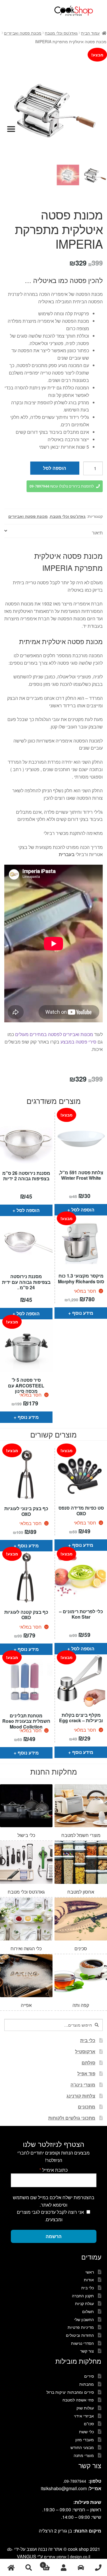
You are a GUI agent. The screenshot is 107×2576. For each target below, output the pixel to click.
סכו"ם (89, 2423)
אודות (89, 2280)
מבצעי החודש (82, 2447)
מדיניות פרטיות (81, 2327)
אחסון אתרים (55, 2557)
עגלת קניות (84, 2303)
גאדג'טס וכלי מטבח (61, 33)
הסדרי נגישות (82, 2343)
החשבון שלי (84, 2319)
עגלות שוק (85, 2408)
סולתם (88, 2063)
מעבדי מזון (85, 2440)
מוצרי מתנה (84, 2455)
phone (98, 2568)
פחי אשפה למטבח (78, 2400)
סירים (89, 2376)
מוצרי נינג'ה (83, 2085)
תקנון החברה (83, 2296)
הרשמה (54, 2236)
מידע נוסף (83, 1313)
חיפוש (28, 2568)
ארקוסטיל (85, 2051)
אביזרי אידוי (84, 2416)
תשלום (88, 2311)
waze (81, 2568)
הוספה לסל (55, 468)
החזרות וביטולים (80, 2335)
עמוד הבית (90, 33)
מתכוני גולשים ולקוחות (72, 2118)
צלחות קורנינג (81, 2096)
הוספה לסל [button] (28, 1210)
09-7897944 (75, 2481)
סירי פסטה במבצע (78, 1042)
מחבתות (87, 2384)
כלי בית (88, 2040)
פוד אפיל (86, 2073)
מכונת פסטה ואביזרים (23, 33)
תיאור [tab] (97, 533)
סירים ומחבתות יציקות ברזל (70, 2392)
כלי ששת (86, 2432)
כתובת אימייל (53, 2170)
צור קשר (87, 2351)
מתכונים (87, 2107)
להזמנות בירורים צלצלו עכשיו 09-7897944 (62, 486)
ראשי (90, 2272)
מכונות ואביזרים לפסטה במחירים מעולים (54, 1034)
